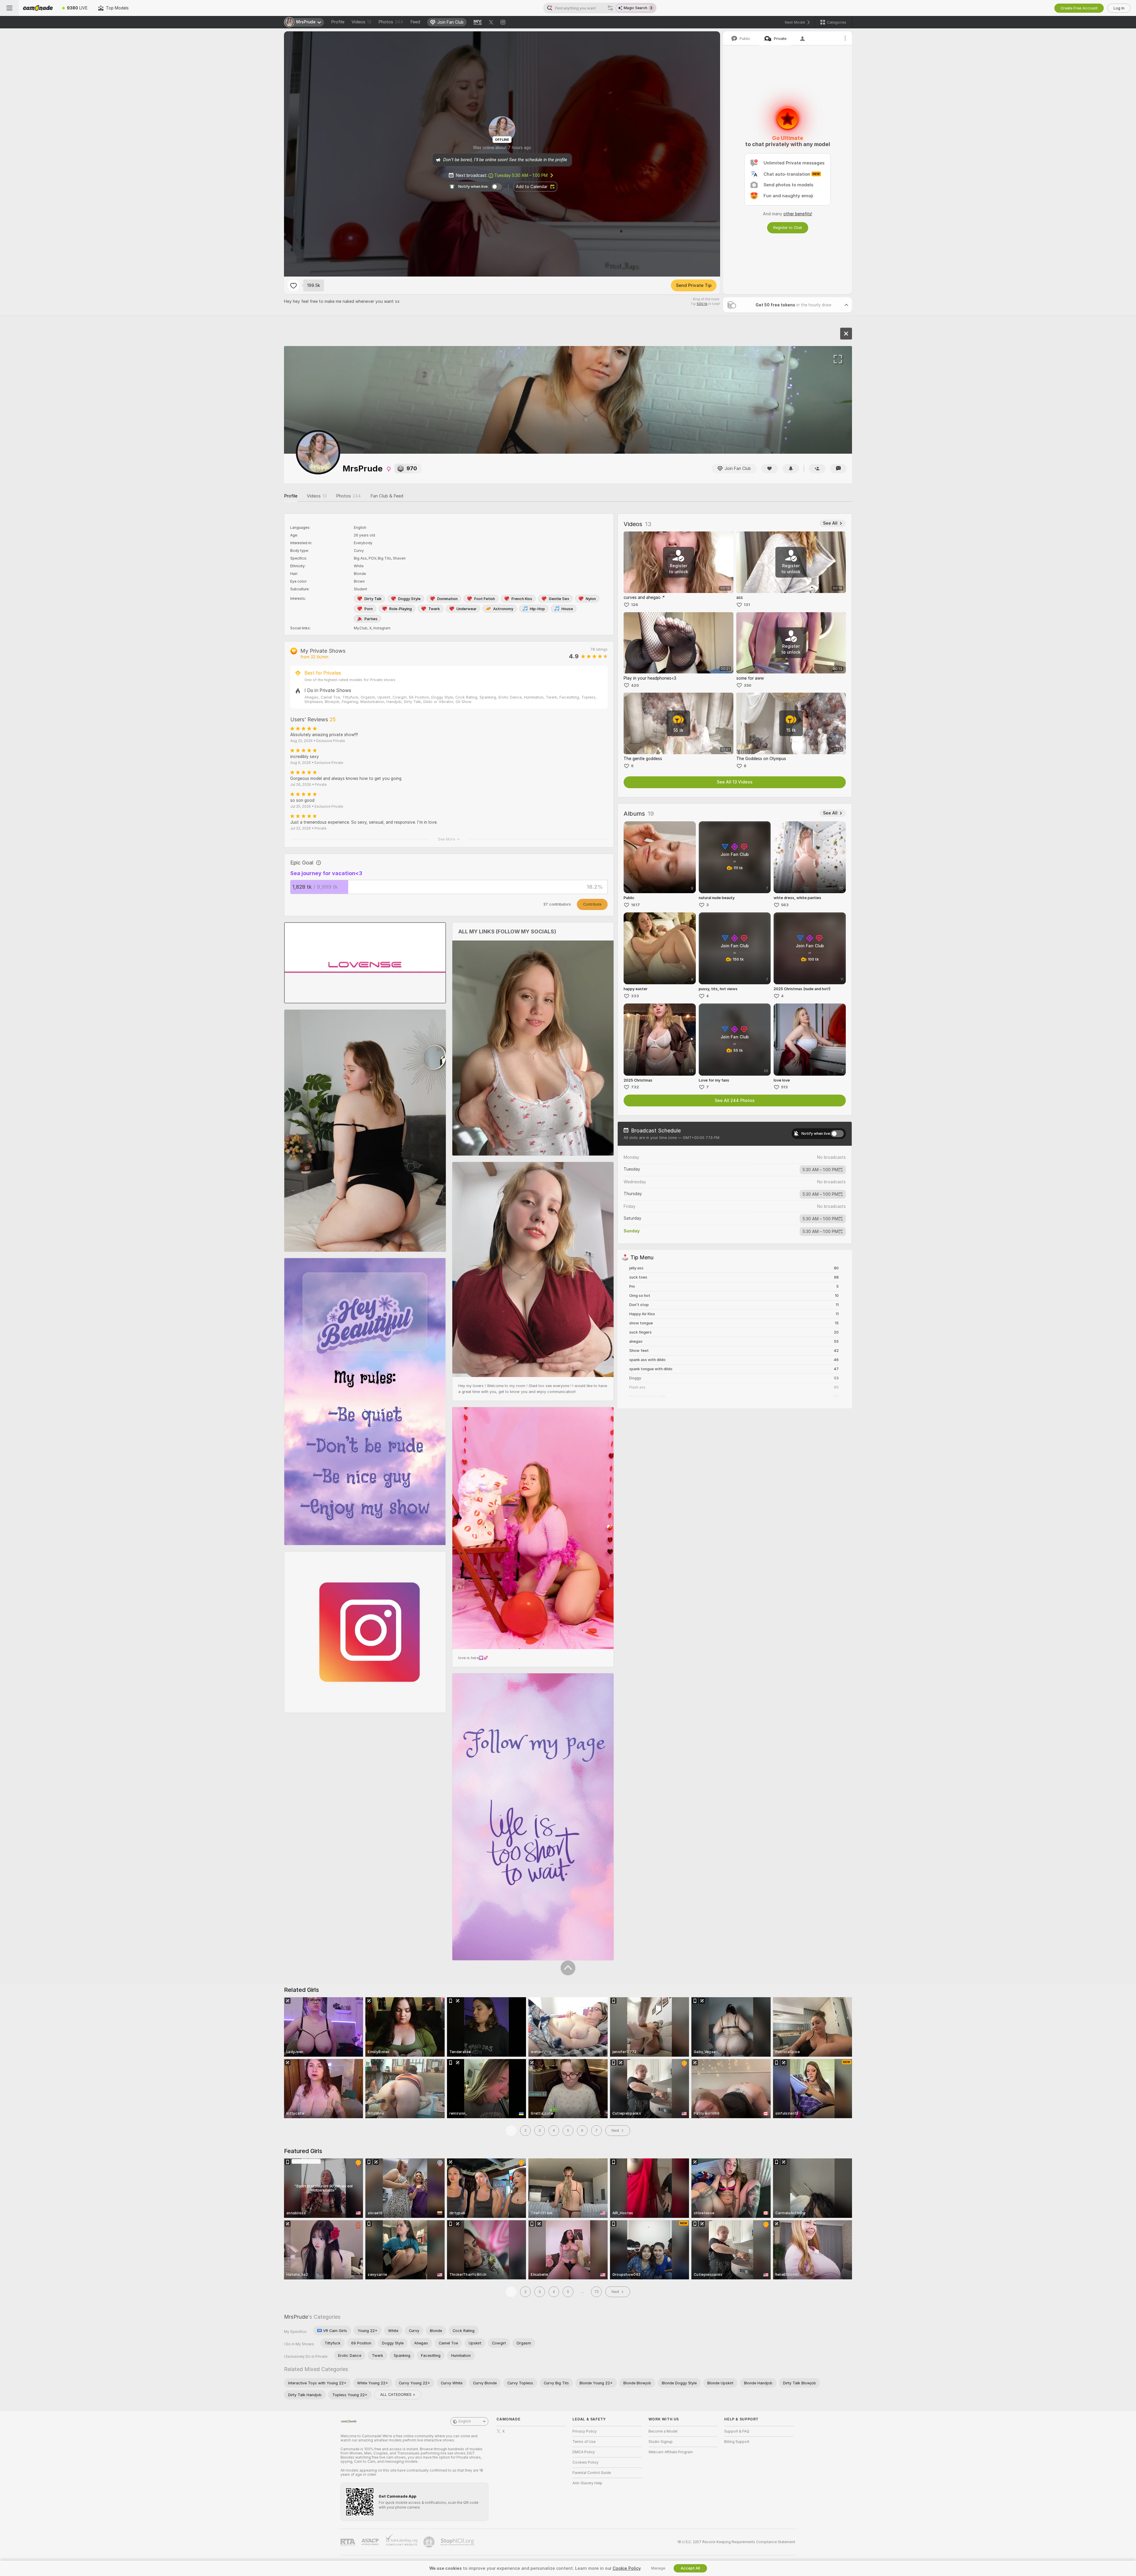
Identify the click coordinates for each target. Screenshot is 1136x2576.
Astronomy (503, 609)
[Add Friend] (817, 469)
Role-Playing (401, 609)
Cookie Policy (627, 2568)
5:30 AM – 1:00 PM (521, 175)
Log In (1119, 8)
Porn (369, 609)
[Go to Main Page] (38, 8)
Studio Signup (661, 2442)
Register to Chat (788, 228)
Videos (361, 22)
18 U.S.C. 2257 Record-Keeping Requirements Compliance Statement (736, 2542)
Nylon (591, 599)
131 (747, 605)
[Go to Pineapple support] (430, 2542)
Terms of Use (584, 2442)
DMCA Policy (584, 2452)
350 (748, 685)
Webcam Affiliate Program (671, 2452)
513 (784, 1087)
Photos (391, 22)
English (465, 2421)
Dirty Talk (373, 599)
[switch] (837, 1134)
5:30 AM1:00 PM (820, 1170)
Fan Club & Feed (387, 496)
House (567, 609)
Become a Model (663, 2431)
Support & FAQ (737, 2431)
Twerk (434, 609)
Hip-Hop (537, 609)
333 (635, 996)
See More (447, 839)
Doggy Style (409, 599)
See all (830, 523)
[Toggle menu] (9, 8)
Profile (338, 22)
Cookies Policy (585, 2462)
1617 (635, 905)
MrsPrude (296, 2317)
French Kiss (522, 599)
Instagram (382, 628)
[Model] (846, 334)
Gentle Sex (559, 599)
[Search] (610, 8)
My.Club (361, 628)
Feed (415, 22)
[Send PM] (838, 469)
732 (635, 1087)
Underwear (467, 609)
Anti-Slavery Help (587, 2483)
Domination (447, 599)
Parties (371, 619)
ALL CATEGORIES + (398, 2395)
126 (635, 605)
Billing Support (737, 2442)
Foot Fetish (485, 599)
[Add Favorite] (293, 285)
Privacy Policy (585, 2431)
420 (635, 685)
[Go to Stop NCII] (458, 2542)
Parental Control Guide (592, 2473)
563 (785, 905)
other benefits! (798, 214)
